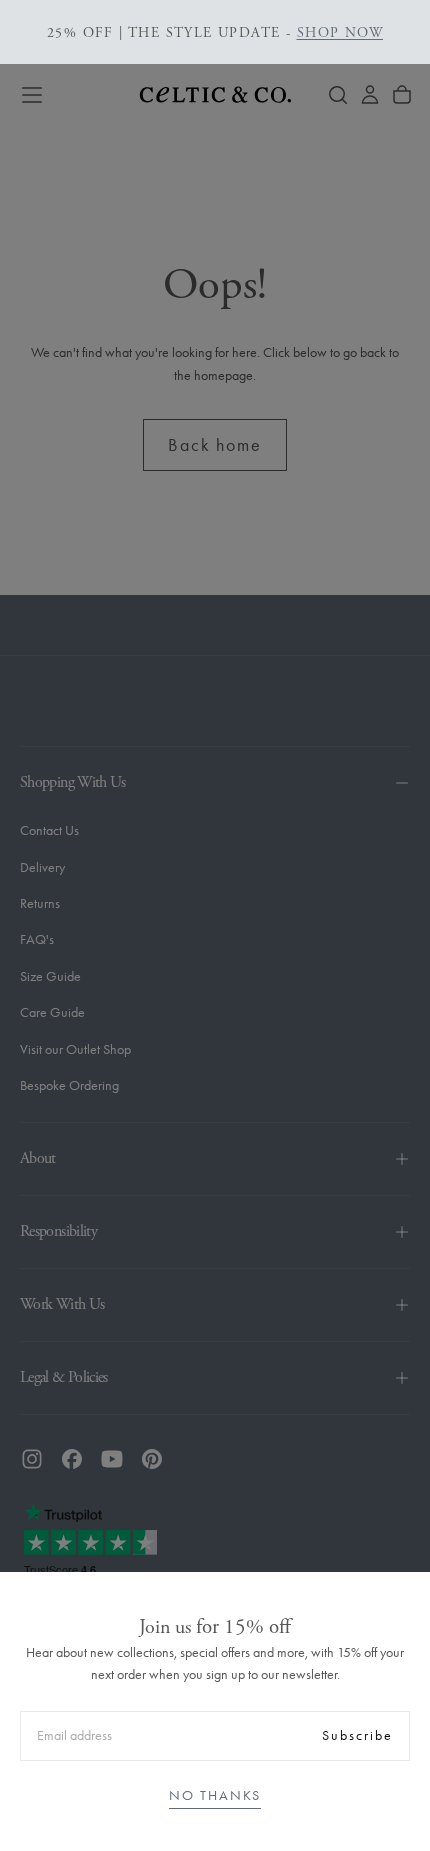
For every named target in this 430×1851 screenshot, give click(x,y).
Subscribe (357, 1735)
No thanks (215, 1795)
